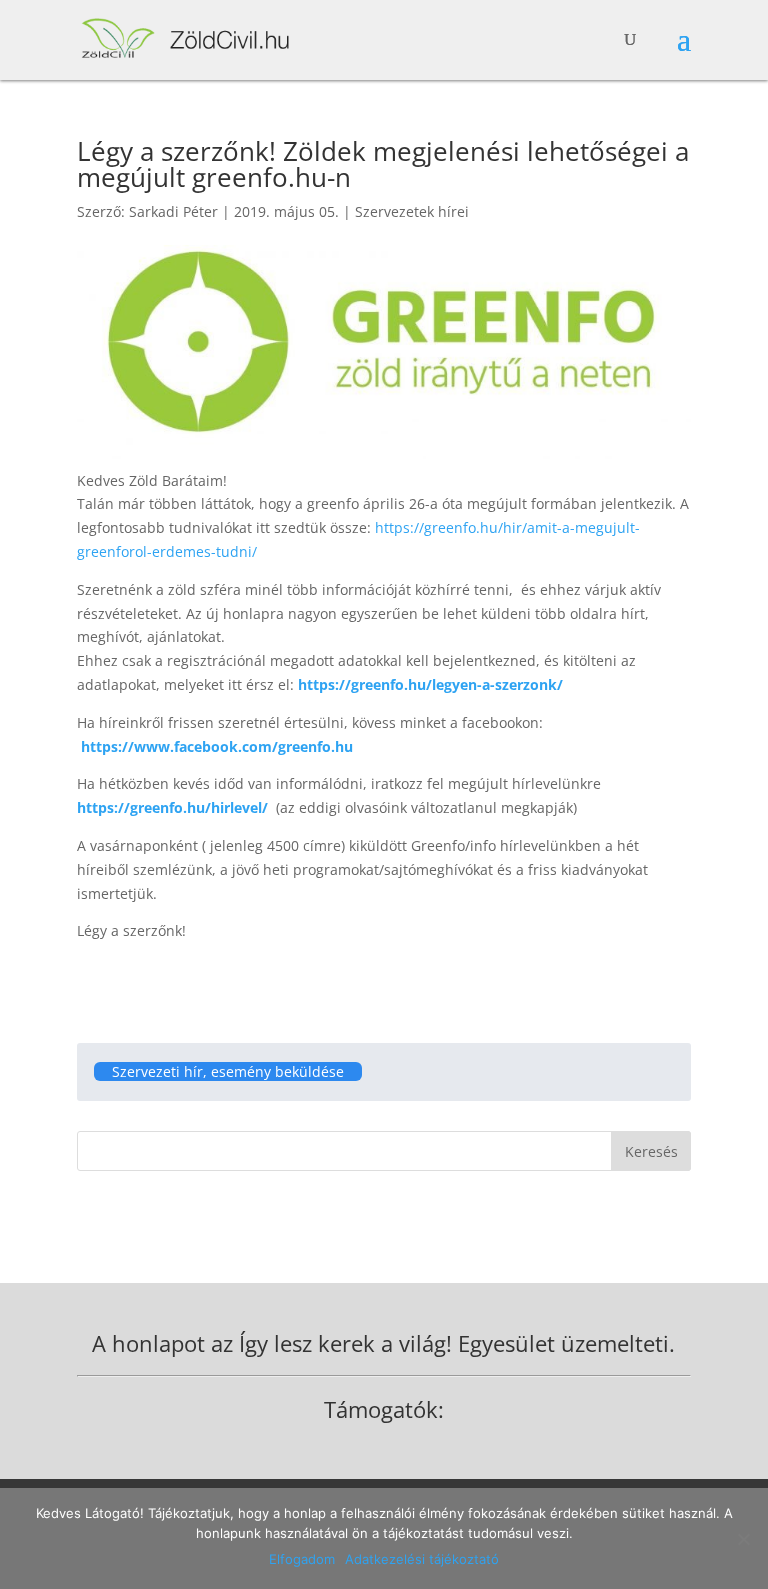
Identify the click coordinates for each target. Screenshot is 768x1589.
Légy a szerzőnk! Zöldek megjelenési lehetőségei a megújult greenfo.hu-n (383, 164)
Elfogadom (302, 1559)
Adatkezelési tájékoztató (422, 1559)
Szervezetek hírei (412, 211)
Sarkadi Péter (173, 211)
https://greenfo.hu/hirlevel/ (172, 807)
